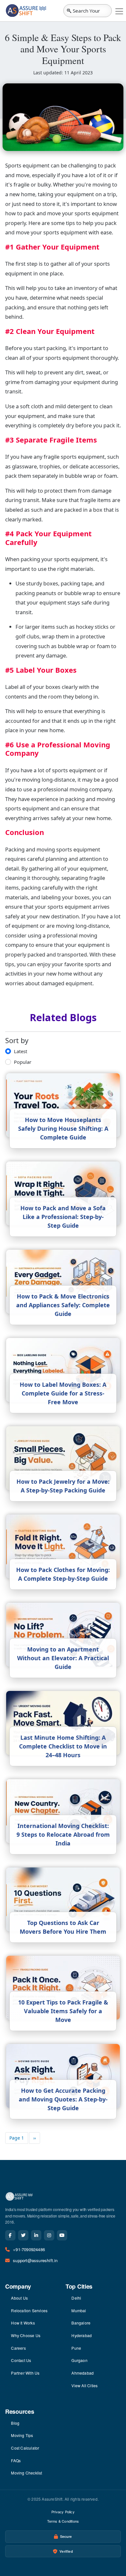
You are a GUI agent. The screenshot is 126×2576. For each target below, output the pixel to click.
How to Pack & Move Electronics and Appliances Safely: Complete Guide (63, 1305)
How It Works (23, 2323)
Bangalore (81, 2323)
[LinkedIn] (36, 2235)
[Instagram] (49, 2235)
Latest (21, 1051)
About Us (19, 2298)
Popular (23, 1062)
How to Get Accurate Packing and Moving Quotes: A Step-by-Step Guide (63, 2099)
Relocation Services (29, 2310)
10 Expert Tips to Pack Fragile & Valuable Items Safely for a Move (63, 2011)
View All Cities (84, 2385)
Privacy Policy (63, 2512)
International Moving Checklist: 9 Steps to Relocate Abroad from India (63, 1834)
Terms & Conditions (63, 2521)
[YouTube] (62, 2235)
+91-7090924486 (29, 2249)
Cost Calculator (25, 2448)
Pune (76, 2348)
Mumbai (79, 2310)
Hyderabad (82, 2335)
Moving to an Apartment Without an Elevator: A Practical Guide (63, 1658)
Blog (15, 2423)
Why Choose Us (26, 2335)
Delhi (76, 2298)
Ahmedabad (83, 2373)
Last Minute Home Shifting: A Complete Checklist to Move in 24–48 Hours (63, 1746)
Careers (18, 2348)
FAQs (16, 2460)
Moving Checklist (26, 2473)
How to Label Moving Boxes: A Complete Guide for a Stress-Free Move (63, 1393)
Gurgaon (79, 2360)
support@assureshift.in (35, 2260)
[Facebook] (10, 2235)
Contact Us (21, 2360)
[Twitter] (23, 2235)
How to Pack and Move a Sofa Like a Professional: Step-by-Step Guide (63, 1217)
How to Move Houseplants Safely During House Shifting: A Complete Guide (63, 1128)
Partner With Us (25, 2373)
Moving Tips (22, 2435)
